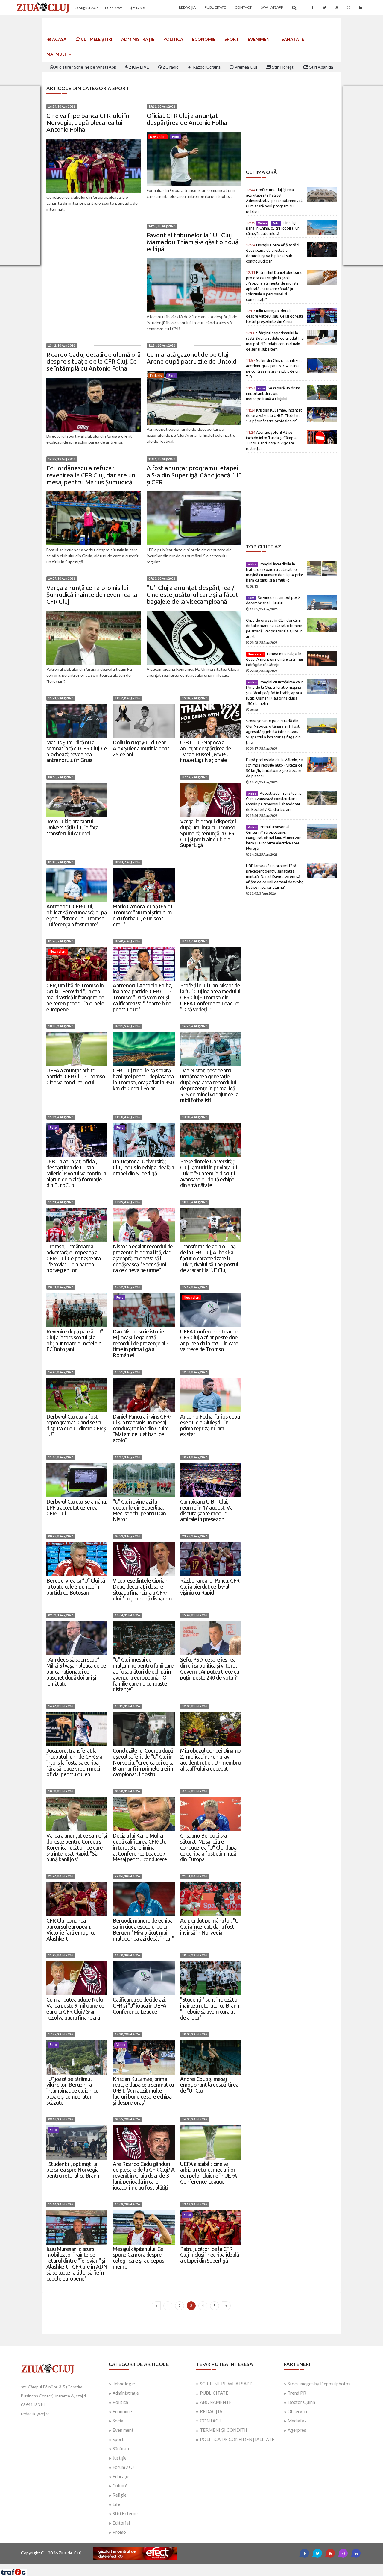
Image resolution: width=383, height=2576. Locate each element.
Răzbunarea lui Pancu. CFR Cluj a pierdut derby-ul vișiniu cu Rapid (210, 1586)
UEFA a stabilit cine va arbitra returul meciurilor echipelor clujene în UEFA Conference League (209, 2173)
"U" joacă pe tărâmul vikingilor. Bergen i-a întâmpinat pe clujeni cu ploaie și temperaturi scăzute (72, 2091)
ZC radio (170, 67)
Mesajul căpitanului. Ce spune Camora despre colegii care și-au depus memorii (138, 2258)
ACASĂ (59, 39)
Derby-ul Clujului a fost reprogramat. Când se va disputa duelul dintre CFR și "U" (77, 1425)
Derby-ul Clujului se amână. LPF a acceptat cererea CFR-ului (77, 1507)
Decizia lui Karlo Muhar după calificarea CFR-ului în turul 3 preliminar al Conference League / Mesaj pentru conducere (140, 1847)
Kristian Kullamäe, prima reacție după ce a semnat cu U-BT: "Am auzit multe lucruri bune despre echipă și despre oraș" (143, 2091)
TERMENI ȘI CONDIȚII (224, 2430)
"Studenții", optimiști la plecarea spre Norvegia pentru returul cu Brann (73, 2170)
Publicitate (215, 7)
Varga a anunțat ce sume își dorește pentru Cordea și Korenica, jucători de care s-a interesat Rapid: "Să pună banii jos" (77, 1847)
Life (116, 2504)
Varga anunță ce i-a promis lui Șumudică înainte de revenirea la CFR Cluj (92, 594)
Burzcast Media (213, 2566)
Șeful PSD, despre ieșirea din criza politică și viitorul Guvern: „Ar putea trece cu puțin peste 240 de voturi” (210, 1668)
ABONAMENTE (216, 2402)
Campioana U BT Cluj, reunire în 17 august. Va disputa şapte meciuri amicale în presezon (206, 1510)
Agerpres (297, 2430)
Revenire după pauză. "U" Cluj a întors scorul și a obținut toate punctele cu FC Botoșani (75, 1340)
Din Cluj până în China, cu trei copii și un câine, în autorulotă (273, 228)
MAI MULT (57, 54)
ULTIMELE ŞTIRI (96, 39)
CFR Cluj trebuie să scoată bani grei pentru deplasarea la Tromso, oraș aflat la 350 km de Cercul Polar (143, 1079)
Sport (232, 39)
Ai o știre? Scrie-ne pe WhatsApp (85, 67)
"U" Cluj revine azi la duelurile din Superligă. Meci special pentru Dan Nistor (139, 1510)
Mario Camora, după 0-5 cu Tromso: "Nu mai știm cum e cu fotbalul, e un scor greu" (143, 915)
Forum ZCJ (123, 2467)
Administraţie (138, 39)
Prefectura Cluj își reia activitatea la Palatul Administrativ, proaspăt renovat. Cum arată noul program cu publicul (275, 201)
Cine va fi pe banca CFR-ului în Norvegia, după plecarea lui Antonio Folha (88, 122)
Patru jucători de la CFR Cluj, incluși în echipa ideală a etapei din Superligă (209, 2255)
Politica (120, 2402)
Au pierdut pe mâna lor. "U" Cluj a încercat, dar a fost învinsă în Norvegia (210, 1926)
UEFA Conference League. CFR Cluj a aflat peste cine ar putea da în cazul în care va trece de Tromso (210, 1340)
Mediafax (297, 2421)
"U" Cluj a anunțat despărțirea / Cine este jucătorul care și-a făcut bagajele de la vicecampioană (193, 594)
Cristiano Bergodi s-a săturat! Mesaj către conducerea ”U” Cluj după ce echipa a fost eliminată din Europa (208, 1847)
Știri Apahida (321, 67)
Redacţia (187, 7)
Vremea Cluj (245, 67)
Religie (120, 2495)
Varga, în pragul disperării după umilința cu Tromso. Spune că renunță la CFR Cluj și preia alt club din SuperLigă (208, 833)
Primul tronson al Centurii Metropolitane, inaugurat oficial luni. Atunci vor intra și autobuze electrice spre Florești (273, 838)
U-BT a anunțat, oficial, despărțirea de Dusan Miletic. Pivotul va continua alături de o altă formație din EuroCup (76, 1173)
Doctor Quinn (301, 2402)
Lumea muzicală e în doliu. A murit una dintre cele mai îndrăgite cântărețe (274, 659)
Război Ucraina (206, 67)
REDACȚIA (211, 2411)
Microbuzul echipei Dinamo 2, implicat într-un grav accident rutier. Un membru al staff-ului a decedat (211, 1759)
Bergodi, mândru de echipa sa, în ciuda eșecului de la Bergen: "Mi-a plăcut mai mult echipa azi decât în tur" (143, 1929)
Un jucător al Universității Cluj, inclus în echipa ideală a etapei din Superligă (143, 1167)
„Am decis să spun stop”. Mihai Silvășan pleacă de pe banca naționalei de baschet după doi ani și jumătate (76, 1671)
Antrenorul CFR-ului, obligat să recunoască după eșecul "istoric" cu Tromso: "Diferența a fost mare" (76, 915)
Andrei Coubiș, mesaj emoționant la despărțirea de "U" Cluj (209, 2085)
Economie (204, 39)
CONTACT (211, 2421)
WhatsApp (273, 7)
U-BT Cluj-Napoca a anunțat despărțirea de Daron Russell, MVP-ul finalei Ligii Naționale (206, 751)
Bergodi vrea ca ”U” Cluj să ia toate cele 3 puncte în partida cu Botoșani (76, 1586)
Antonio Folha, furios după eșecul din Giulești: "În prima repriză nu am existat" (210, 1425)
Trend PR (297, 2393)
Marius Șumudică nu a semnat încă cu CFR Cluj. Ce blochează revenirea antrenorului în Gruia (77, 751)
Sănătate (293, 39)
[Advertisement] (291, 128)
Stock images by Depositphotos (319, 2384)
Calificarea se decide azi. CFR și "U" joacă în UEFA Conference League (139, 2005)
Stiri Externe (125, 2513)
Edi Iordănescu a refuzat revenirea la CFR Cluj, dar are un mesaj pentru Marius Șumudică (91, 475)
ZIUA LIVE (139, 67)
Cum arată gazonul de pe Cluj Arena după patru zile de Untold (192, 358)
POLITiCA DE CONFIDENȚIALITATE (237, 2439)
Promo (119, 2532)
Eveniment (260, 39)
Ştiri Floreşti (283, 67)
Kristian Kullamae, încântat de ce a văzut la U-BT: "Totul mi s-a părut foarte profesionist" (274, 415)
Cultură (120, 2486)
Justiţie (120, 2458)
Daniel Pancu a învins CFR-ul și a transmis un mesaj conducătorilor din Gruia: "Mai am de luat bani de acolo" (142, 1428)
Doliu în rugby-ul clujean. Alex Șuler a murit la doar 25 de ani (141, 748)
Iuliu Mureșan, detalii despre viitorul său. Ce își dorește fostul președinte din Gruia (275, 316)
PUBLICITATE (214, 2393)
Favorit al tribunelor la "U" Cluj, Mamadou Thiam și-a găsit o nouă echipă (193, 242)
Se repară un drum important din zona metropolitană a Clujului (273, 393)
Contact (243, 7)
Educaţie (121, 2476)
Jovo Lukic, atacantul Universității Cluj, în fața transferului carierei (72, 827)
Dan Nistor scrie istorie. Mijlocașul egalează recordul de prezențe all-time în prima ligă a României (141, 1343)
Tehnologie (124, 2384)
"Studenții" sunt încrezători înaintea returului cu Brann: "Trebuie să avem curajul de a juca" (210, 2008)
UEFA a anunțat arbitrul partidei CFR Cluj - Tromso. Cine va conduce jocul (76, 1076)
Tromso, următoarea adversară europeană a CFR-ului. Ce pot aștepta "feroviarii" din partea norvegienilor (73, 1258)
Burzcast (187, 2566)
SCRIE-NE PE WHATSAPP (226, 2384)
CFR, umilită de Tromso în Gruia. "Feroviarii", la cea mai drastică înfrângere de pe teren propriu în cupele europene (75, 997)
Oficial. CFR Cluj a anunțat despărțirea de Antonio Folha (187, 119)
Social (118, 2421)
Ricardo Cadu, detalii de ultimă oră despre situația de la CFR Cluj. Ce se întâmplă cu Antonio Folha (94, 361)
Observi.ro (298, 2411)
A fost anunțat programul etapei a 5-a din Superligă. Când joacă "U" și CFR (194, 475)
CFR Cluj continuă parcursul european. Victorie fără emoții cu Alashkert (71, 1929)
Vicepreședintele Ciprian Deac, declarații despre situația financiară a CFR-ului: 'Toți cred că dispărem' (143, 1589)
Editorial (121, 2523)
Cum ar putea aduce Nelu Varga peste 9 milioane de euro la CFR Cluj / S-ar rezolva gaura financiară (75, 2008)
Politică (173, 39)
